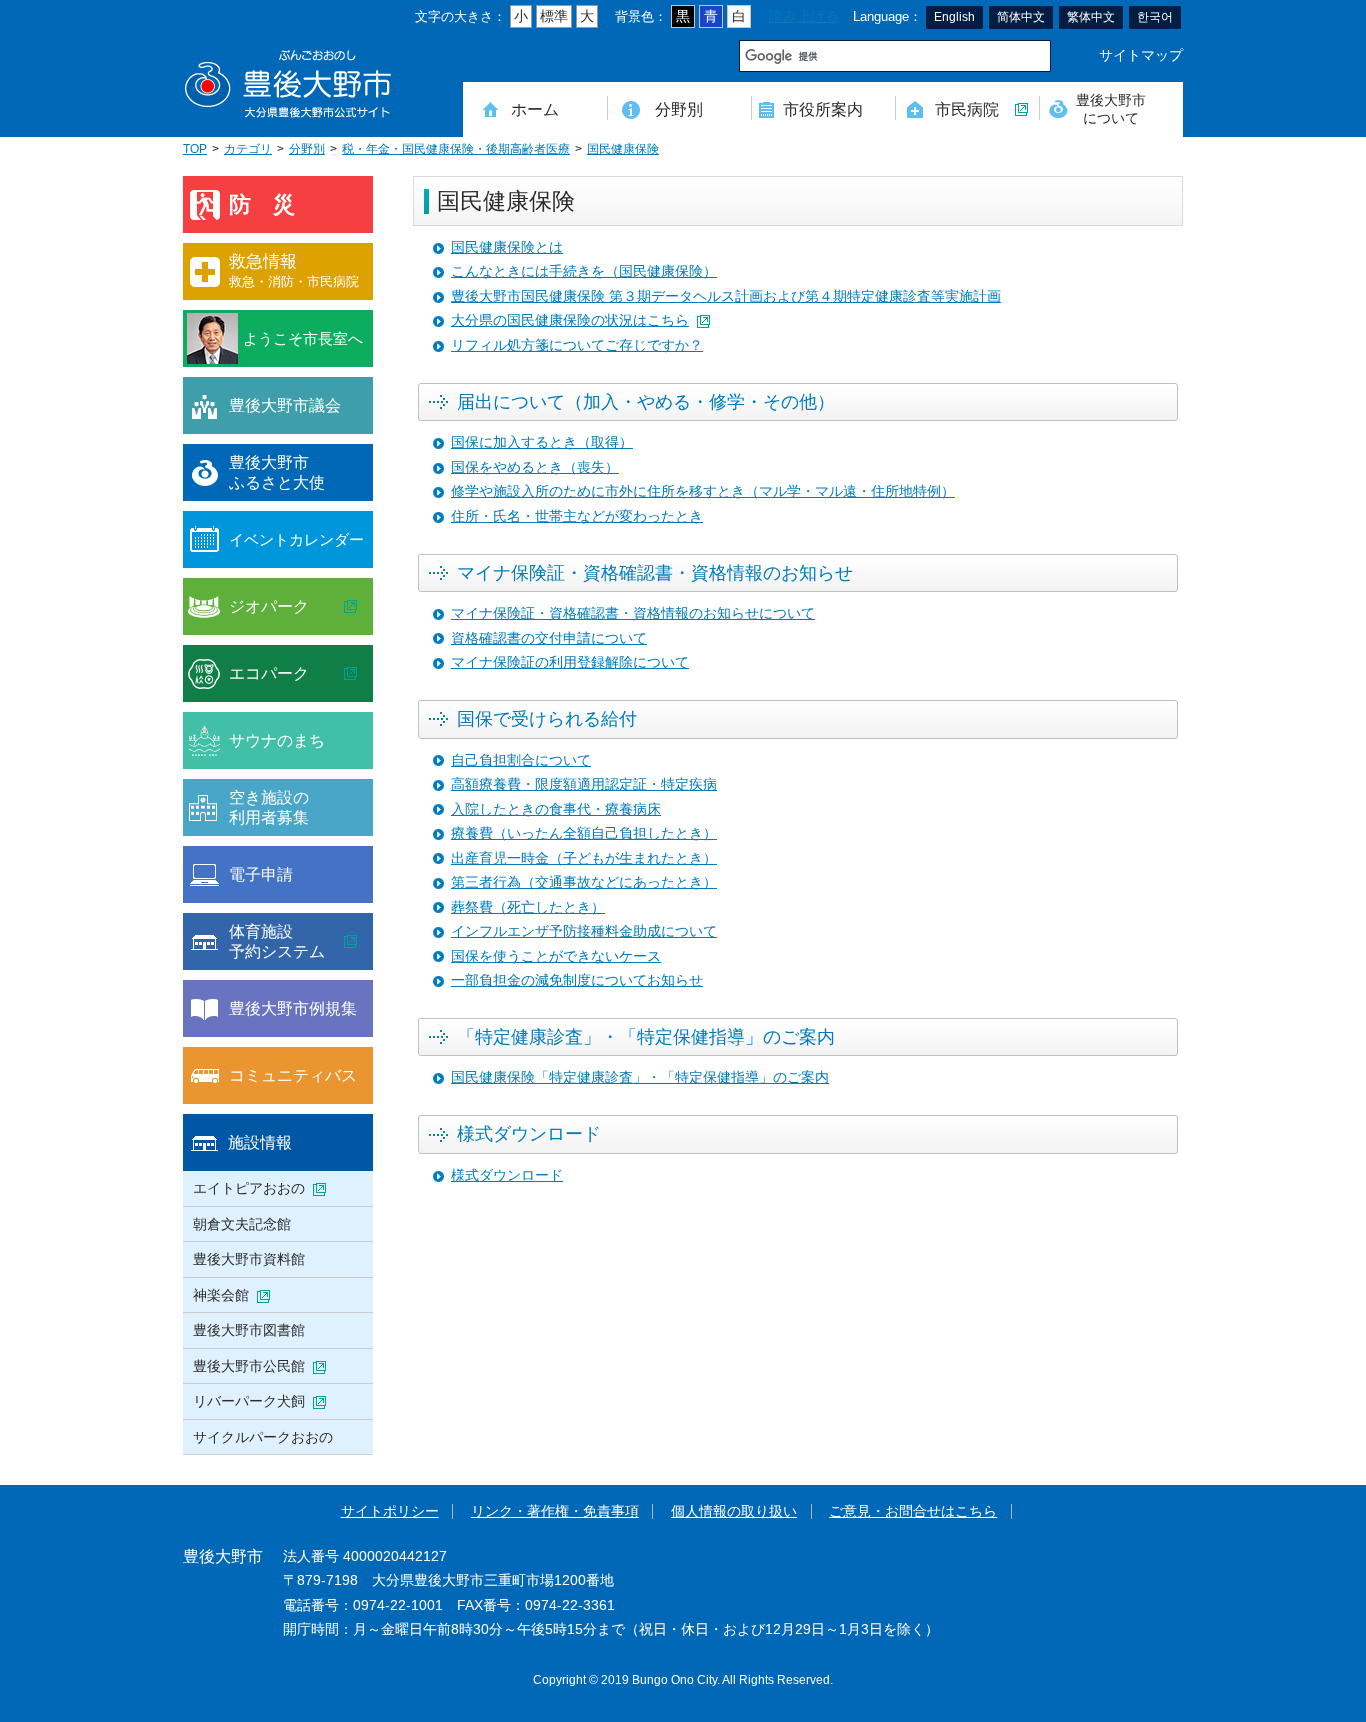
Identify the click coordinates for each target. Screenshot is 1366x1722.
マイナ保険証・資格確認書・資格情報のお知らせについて (633, 613)
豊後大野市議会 (285, 405)
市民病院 (967, 109)
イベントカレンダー (296, 539)
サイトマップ (1141, 55)
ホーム (535, 109)
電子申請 (261, 874)
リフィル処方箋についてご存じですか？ (577, 345)
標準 (554, 16)
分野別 (679, 109)
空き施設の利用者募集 (269, 807)
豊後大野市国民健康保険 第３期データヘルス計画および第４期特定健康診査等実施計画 (726, 296)
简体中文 (1021, 17)
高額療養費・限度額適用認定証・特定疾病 (584, 784)
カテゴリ (248, 149)
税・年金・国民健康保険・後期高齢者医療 (456, 149)
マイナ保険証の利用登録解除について (570, 662)
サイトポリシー (390, 1511)
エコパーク (269, 673)
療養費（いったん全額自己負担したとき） (584, 833)
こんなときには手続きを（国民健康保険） (584, 271)
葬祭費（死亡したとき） (528, 907)
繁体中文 (1091, 17)
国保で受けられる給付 (547, 719)
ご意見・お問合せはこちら (913, 1511)
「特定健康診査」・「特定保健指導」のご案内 (646, 1037)
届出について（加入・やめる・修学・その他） (646, 402)
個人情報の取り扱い (734, 1511)
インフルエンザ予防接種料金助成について (584, 931)
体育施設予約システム (277, 941)
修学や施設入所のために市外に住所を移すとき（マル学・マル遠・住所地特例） (703, 491)
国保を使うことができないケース (556, 956)
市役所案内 (823, 109)
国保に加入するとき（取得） (542, 442)
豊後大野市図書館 (249, 1330)
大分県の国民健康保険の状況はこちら (570, 320)
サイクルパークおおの (263, 1437)
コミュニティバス (293, 1075)
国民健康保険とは (507, 247)
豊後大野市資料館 (249, 1259)
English (954, 17)
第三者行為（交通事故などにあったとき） (584, 882)
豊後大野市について (1111, 108)
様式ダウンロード (529, 1134)
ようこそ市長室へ (303, 338)
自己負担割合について (521, 760)
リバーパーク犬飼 (249, 1401)
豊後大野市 (288, 84)
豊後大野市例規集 (293, 1008)
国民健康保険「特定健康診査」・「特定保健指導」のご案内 (640, 1077)
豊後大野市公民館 (249, 1366)
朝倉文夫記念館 (242, 1224)
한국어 (1155, 17)
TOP (195, 149)
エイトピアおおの (249, 1188)
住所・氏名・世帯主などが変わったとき (577, 516)
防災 (273, 204)
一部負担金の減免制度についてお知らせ (577, 980)
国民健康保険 (623, 149)
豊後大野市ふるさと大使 (277, 472)
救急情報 (294, 270)
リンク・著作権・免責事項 (555, 1511)
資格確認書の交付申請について (549, 638)
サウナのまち (277, 740)
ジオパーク (269, 606)
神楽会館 (221, 1295)
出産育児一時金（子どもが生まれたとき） (584, 858)
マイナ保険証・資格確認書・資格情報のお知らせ (655, 573)
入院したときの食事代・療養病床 (556, 809)
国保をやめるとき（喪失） (535, 467)
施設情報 (260, 1142)
